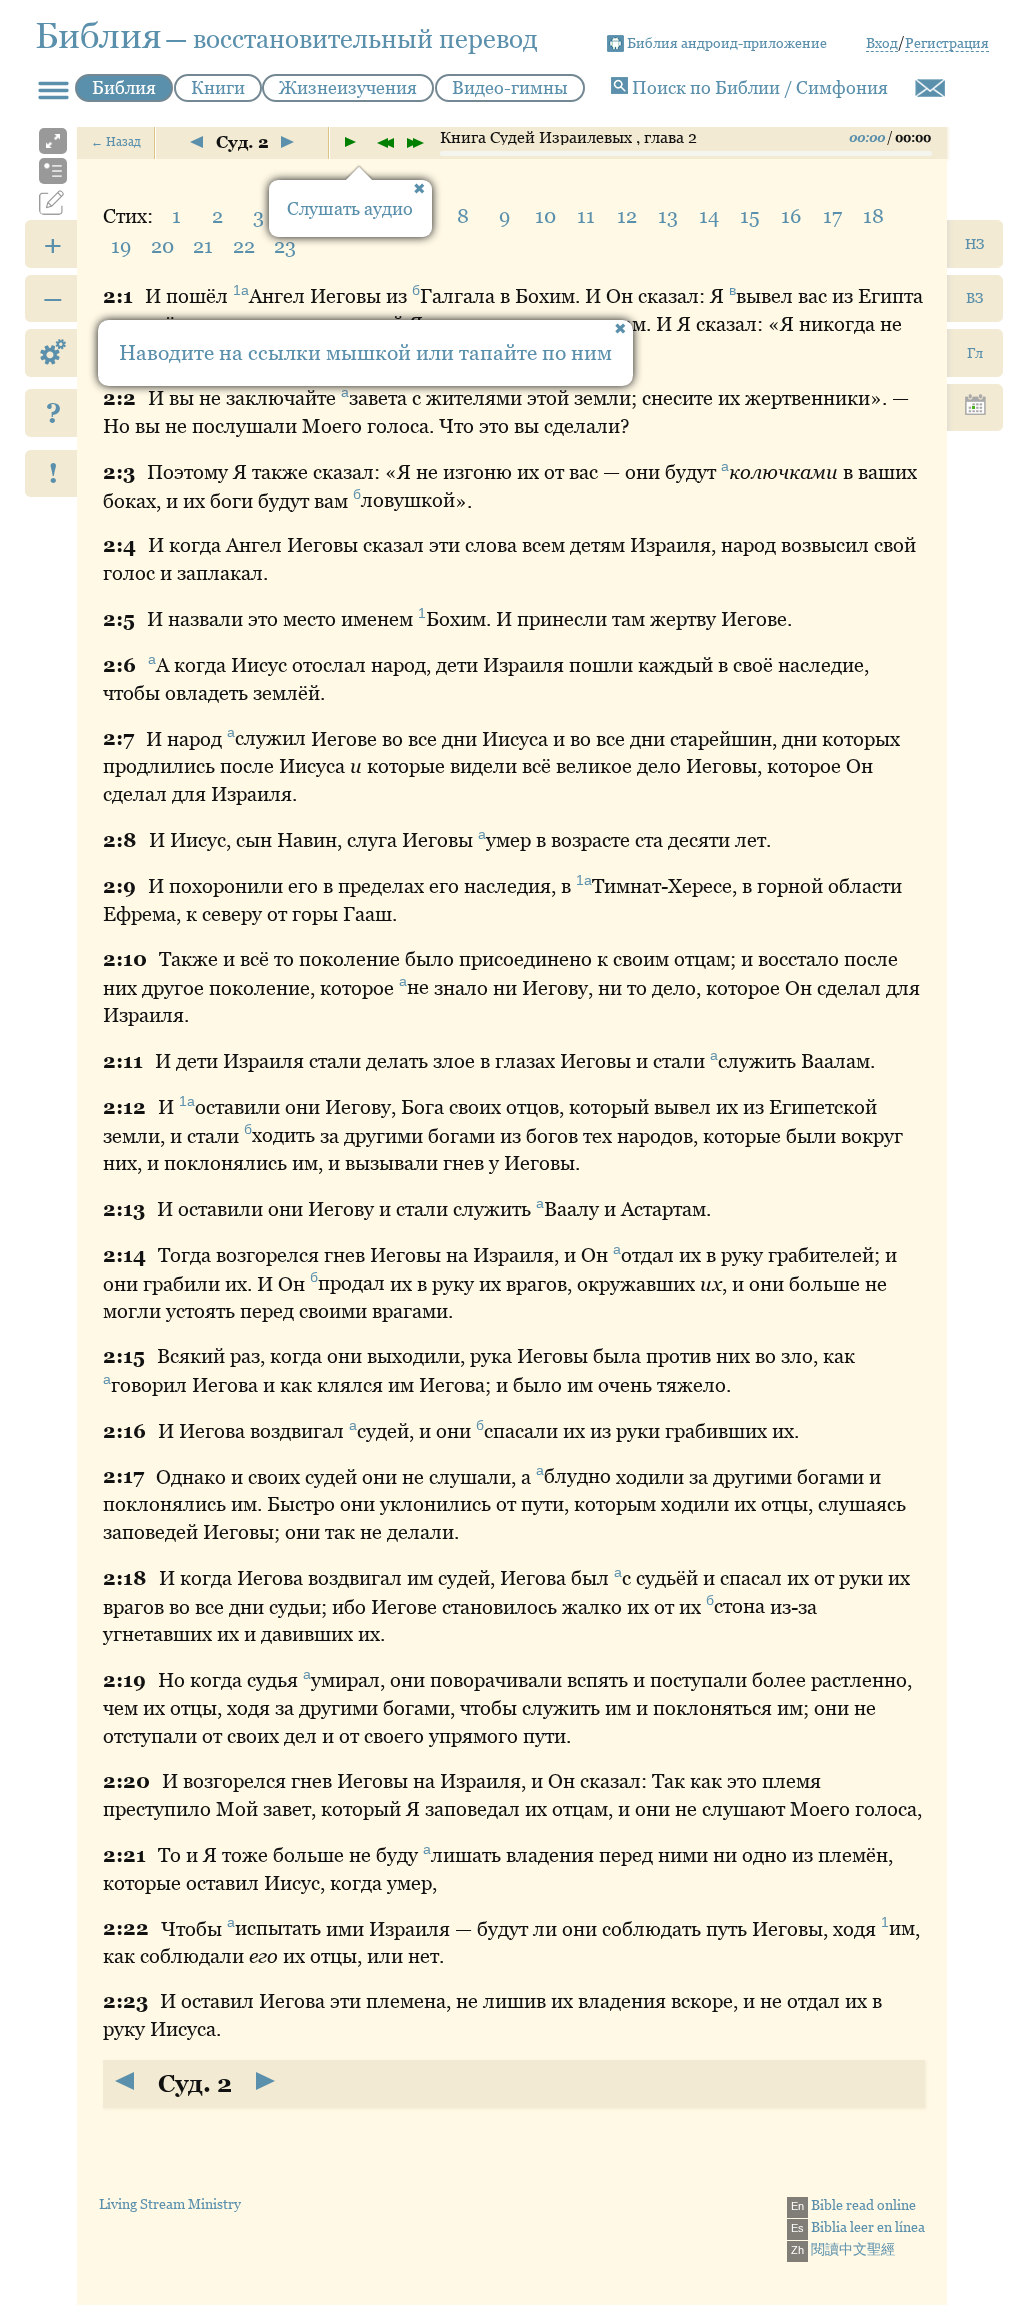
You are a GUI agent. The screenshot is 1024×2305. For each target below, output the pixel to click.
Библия (124, 87)
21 (203, 246)
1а (241, 290)
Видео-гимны (510, 87)
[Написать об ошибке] (930, 88)
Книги (218, 87)
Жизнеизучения (348, 87)
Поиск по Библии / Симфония (758, 87)
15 (750, 216)
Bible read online (853, 2205)
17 (832, 216)
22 (244, 246)
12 (627, 216)
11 (586, 216)
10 (545, 216)
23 (285, 246)
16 (791, 216)
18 (873, 216)
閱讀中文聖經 (843, 2249)
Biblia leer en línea (858, 2227)
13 (668, 216)
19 (121, 246)
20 (162, 246)
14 (709, 216)
